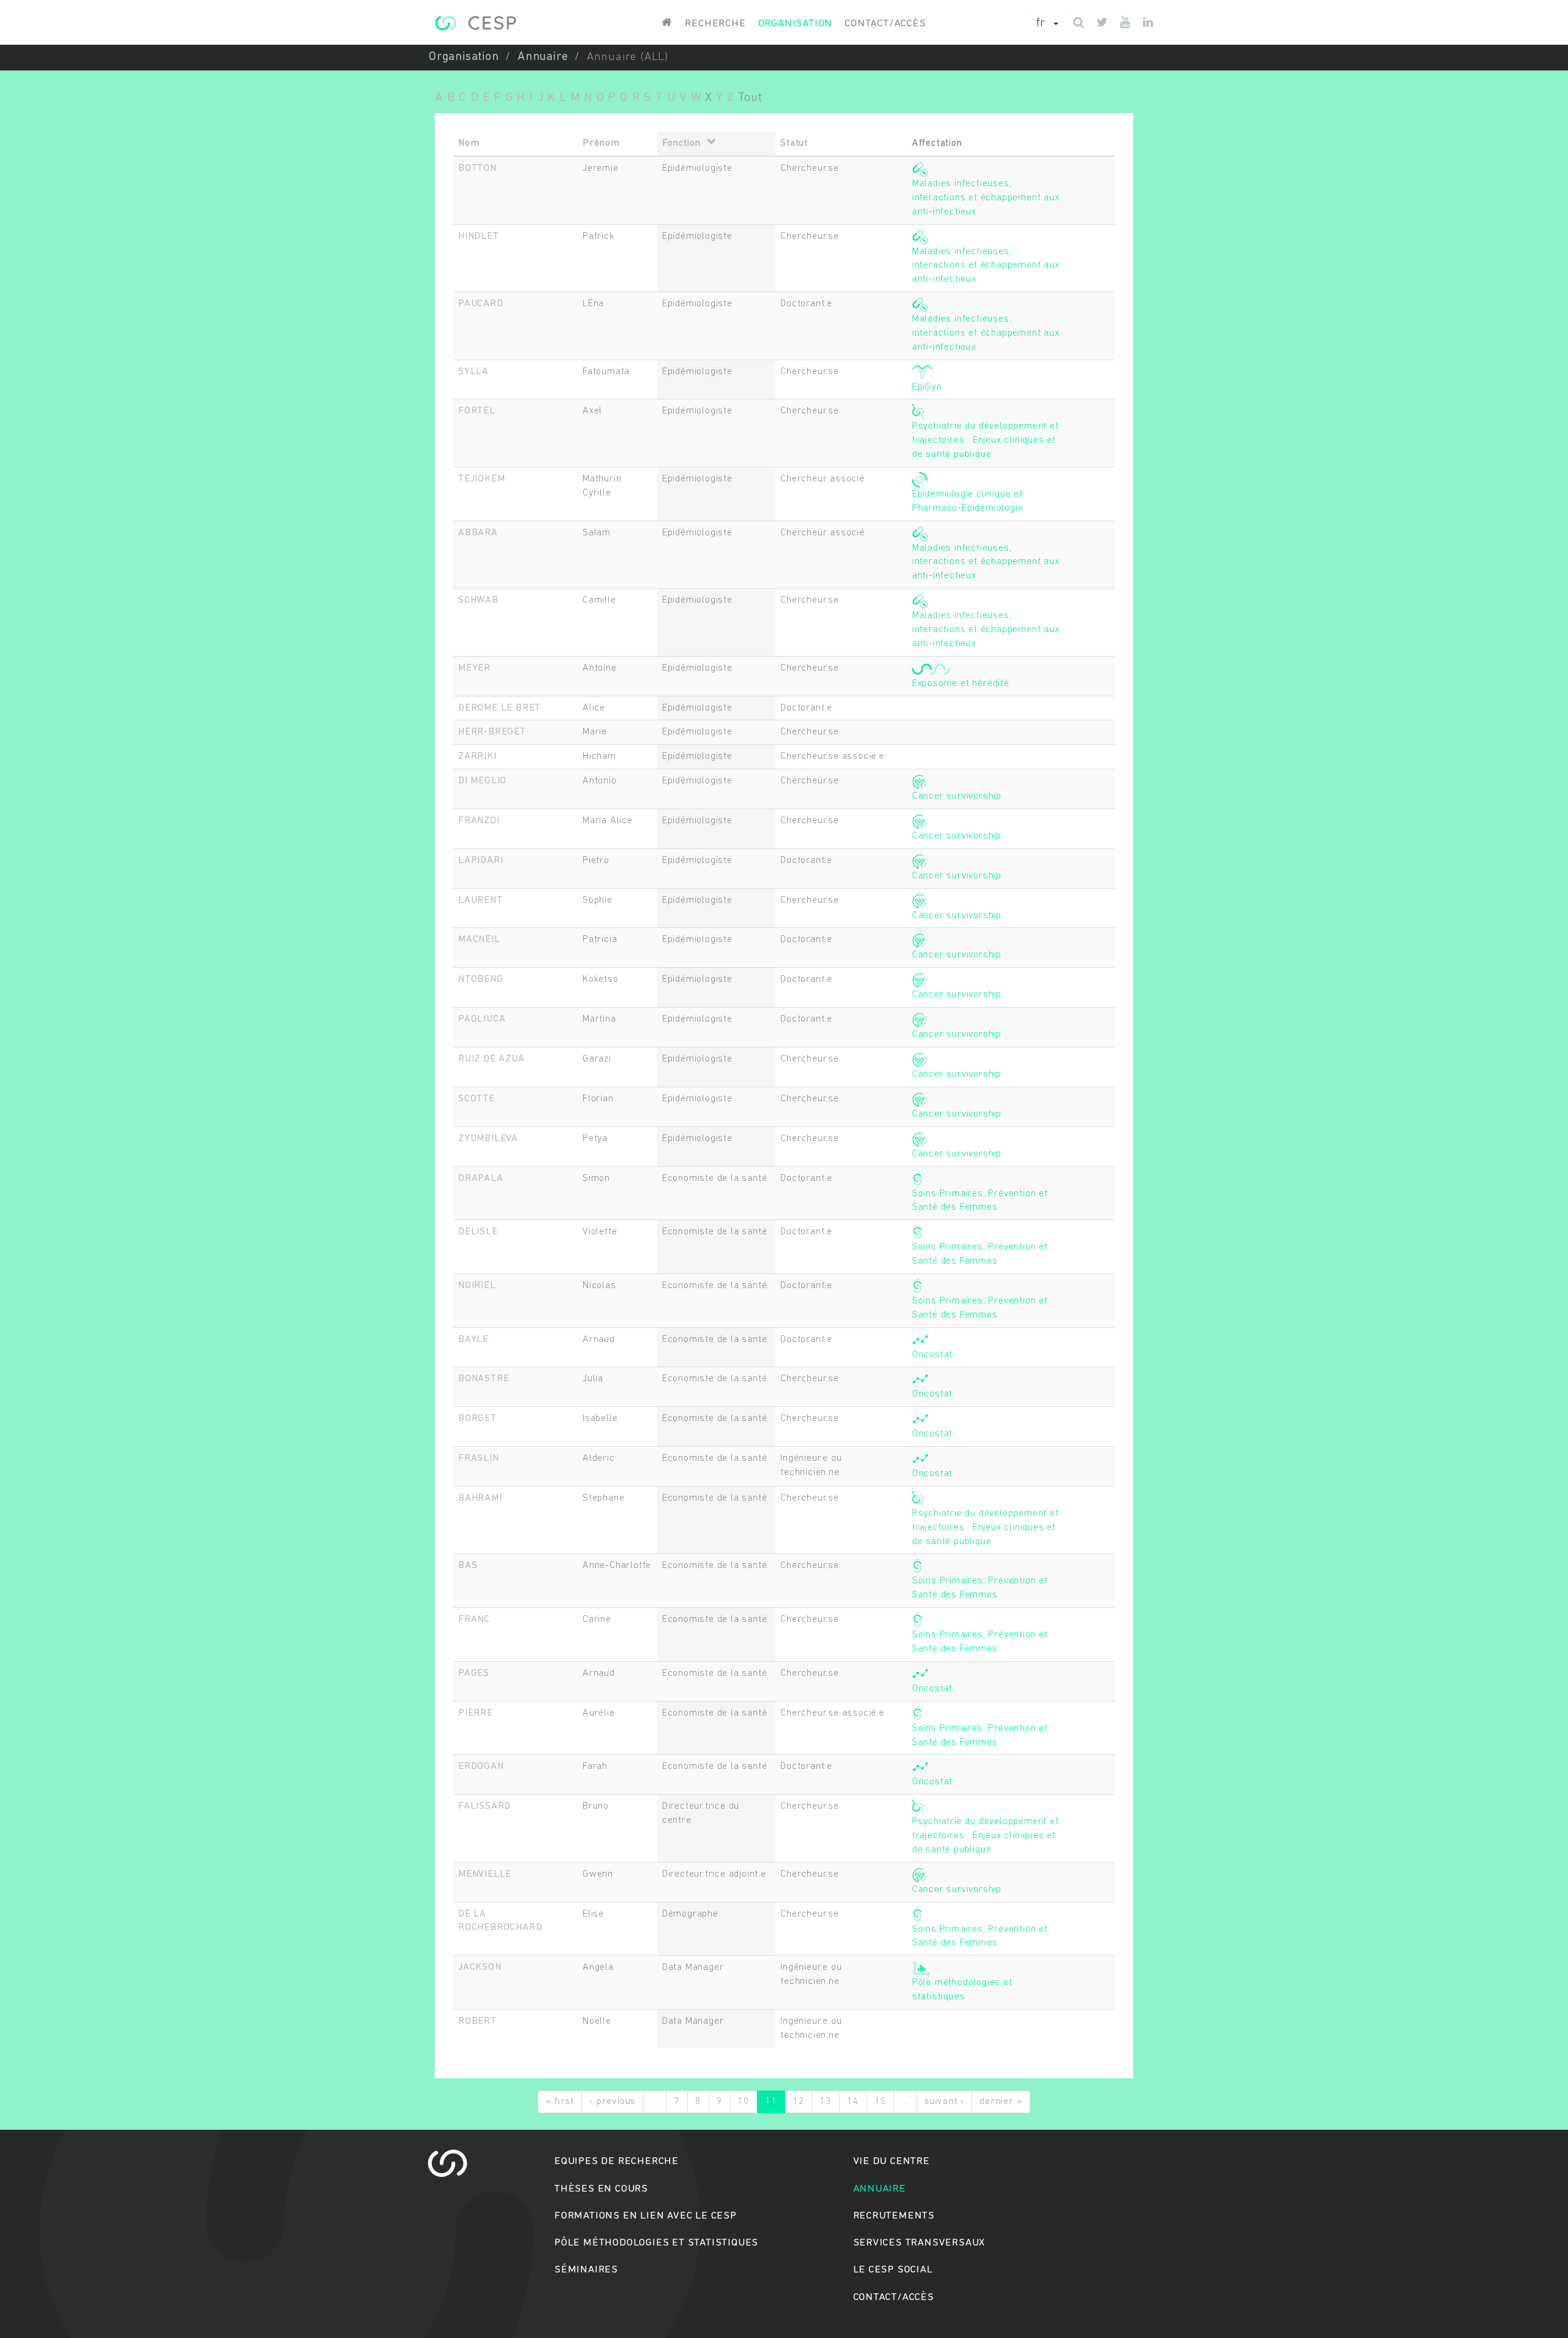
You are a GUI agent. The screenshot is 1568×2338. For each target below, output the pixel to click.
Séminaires (586, 2270)
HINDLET (479, 236)
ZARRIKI (477, 756)
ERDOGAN (481, 1767)
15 (881, 2102)
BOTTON (477, 168)
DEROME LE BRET (499, 708)
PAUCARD (481, 304)
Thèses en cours (601, 2189)
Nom (469, 143)
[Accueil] (476, 23)
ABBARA (478, 533)
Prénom (601, 143)
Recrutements (894, 2216)
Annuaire (543, 57)
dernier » (1001, 2102)
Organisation (796, 24)
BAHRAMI (480, 1498)
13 (826, 2102)
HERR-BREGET (492, 732)
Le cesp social (893, 2270)
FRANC (474, 1620)
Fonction (681, 143)
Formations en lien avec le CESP (646, 2216)
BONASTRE (484, 1379)
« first (560, 2102)
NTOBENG (481, 979)
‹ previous (612, 2102)
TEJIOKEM (481, 479)
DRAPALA (481, 1178)
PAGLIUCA (482, 1019)
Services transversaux (919, 2243)
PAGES (474, 1673)
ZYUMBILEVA (488, 1139)
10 (744, 2102)
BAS (468, 1566)
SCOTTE (477, 1099)
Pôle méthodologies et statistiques (656, 2243)
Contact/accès (885, 24)
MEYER (474, 668)
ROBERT (477, 2021)
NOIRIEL (477, 1286)
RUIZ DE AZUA (492, 1059)
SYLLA (473, 372)
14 (853, 2102)
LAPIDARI (481, 861)
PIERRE (476, 1713)
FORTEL (477, 411)
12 (799, 2102)
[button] (1047, 24)
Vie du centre (891, 2161)
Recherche (715, 24)
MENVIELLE (485, 1874)
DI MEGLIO (482, 781)
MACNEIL (479, 940)
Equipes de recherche (616, 2161)
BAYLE (473, 1340)
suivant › (944, 2102)
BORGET (477, 1419)
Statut (794, 143)
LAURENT (481, 900)
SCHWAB (478, 600)
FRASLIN (479, 1458)
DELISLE (478, 1232)
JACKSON (480, 1967)
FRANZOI (479, 821)
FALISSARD (484, 1806)
